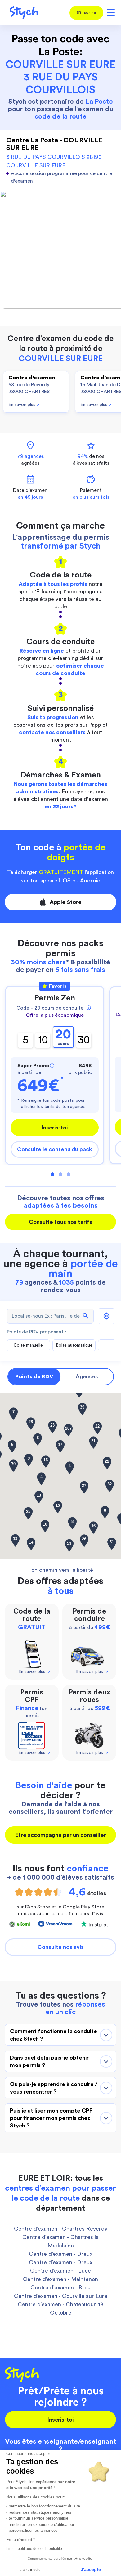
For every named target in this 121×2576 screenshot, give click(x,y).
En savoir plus (24, 405)
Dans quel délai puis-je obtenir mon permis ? (49, 2061)
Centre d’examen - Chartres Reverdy (61, 2229)
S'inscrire (86, 13)
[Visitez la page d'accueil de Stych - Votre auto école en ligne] (22, 13)
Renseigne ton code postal (48, 1100)
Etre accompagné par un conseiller (61, 1835)
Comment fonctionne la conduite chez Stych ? (54, 2035)
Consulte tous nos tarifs (60, 1222)
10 (43, 1040)
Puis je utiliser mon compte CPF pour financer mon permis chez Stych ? (51, 2118)
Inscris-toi (55, 1128)
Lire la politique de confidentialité (34, 2549)
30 (84, 1040)
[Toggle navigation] (110, 13)
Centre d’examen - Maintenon (60, 2279)
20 (63, 1037)
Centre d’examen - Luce (60, 2271)
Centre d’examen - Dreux (61, 2254)
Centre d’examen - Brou (60, 2288)
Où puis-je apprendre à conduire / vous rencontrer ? (54, 2088)
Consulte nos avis (61, 1947)
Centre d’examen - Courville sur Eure (61, 2296)
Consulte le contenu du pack (55, 1149)
